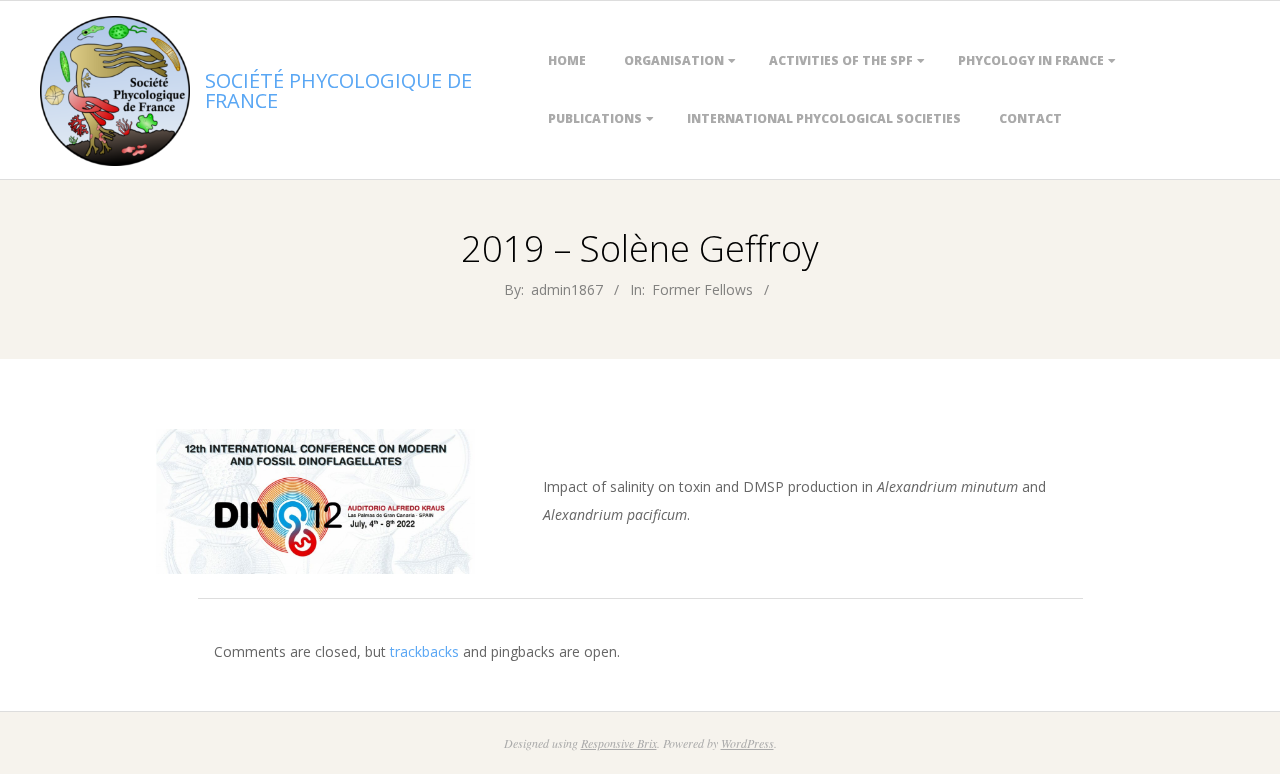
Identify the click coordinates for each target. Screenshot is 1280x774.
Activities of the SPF (841, 60)
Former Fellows (702, 289)
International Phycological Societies (824, 118)
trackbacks (424, 651)
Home (567, 60)
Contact (1030, 118)
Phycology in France (1031, 60)
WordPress (747, 743)
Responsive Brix (619, 743)
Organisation (674, 60)
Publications (595, 118)
